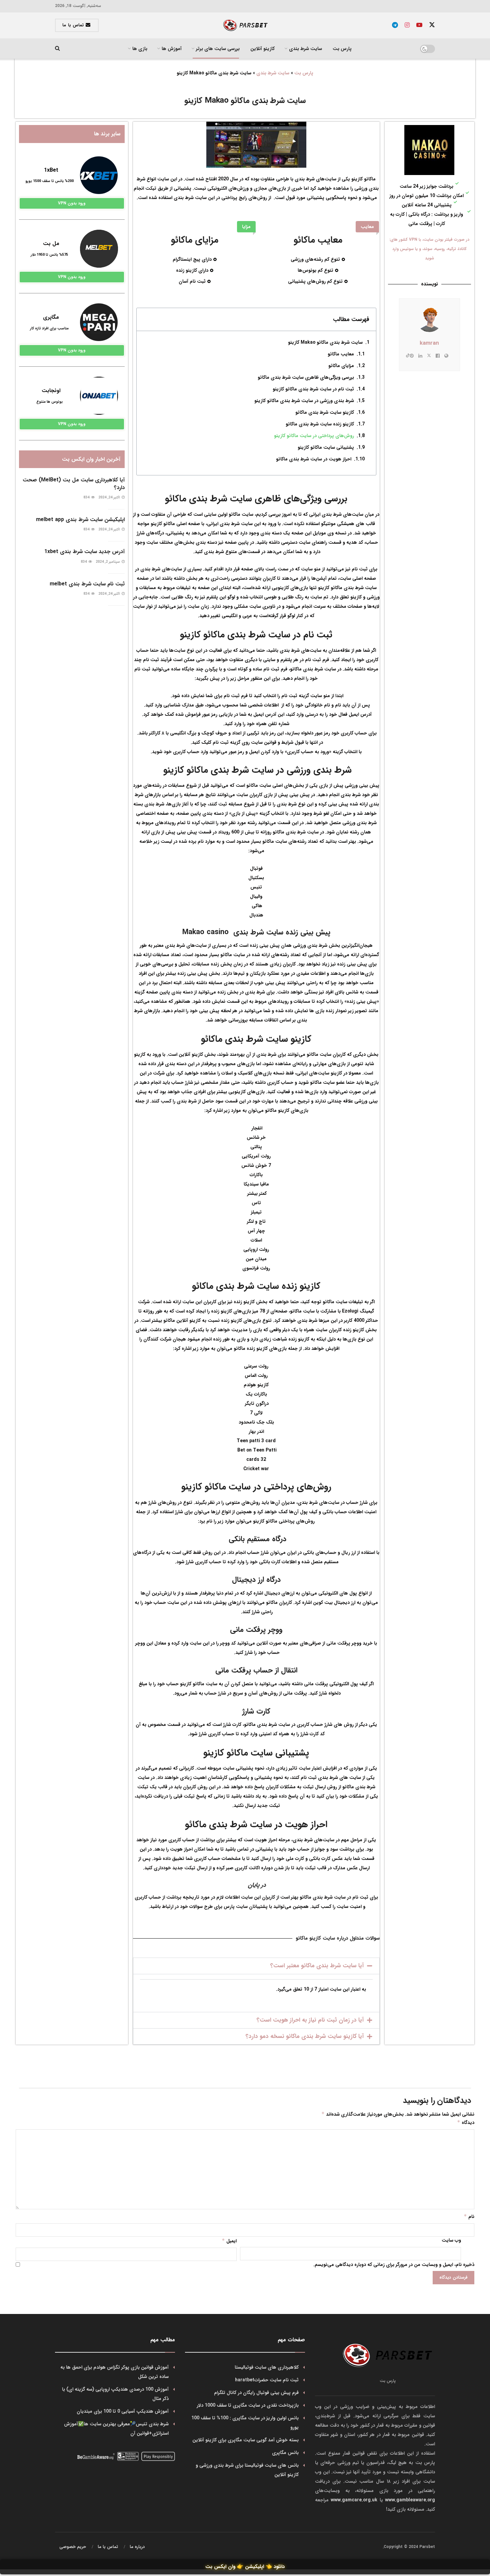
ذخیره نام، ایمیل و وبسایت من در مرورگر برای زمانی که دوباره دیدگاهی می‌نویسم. (394, 2265)
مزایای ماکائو (341, 366)
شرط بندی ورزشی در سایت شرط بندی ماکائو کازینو (303, 401)
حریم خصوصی (73, 2547)
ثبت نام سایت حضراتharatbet (267, 2380)
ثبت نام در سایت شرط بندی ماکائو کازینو (313, 389)
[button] (256, 1966)
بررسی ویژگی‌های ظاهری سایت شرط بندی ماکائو (306, 377)
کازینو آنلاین (262, 49)
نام (469, 2217)
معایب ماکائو (341, 354)
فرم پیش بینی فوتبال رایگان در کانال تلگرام (256, 2393)
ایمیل (229, 2241)
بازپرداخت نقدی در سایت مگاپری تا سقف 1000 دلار (248, 2405)
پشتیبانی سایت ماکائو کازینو (326, 447)
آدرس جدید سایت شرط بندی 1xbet (84, 552)
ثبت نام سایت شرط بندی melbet (87, 584)
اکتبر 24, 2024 (110, 498)
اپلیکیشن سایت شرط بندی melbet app (80, 520)
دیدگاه (466, 2123)
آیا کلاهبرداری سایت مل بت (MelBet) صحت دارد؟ (74, 484)
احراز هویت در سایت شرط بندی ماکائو (314, 459)
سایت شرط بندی (273, 73)
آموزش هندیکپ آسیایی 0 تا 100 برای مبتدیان (123, 2411)
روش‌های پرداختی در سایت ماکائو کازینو (314, 436)
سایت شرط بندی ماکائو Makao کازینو (325, 342)
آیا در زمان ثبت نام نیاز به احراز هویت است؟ (310, 2020)
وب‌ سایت (451, 2240)
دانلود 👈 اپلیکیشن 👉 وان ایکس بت (245, 2567)
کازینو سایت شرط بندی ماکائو (325, 412)
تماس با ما (74, 25)
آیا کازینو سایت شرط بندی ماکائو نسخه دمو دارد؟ (305, 2036)
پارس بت (342, 49)
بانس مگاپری (285, 2453)
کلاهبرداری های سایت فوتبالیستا (267, 2367)
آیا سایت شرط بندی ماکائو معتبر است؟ (317, 1966)
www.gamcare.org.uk (354, 2500)
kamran (429, 343)
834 (87, 498)
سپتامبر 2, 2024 (108, 562)
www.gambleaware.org (410, 2500)
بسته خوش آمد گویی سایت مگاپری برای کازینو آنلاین (245, 2440)
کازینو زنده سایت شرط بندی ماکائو (320, 424)
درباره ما (137, 2547)
